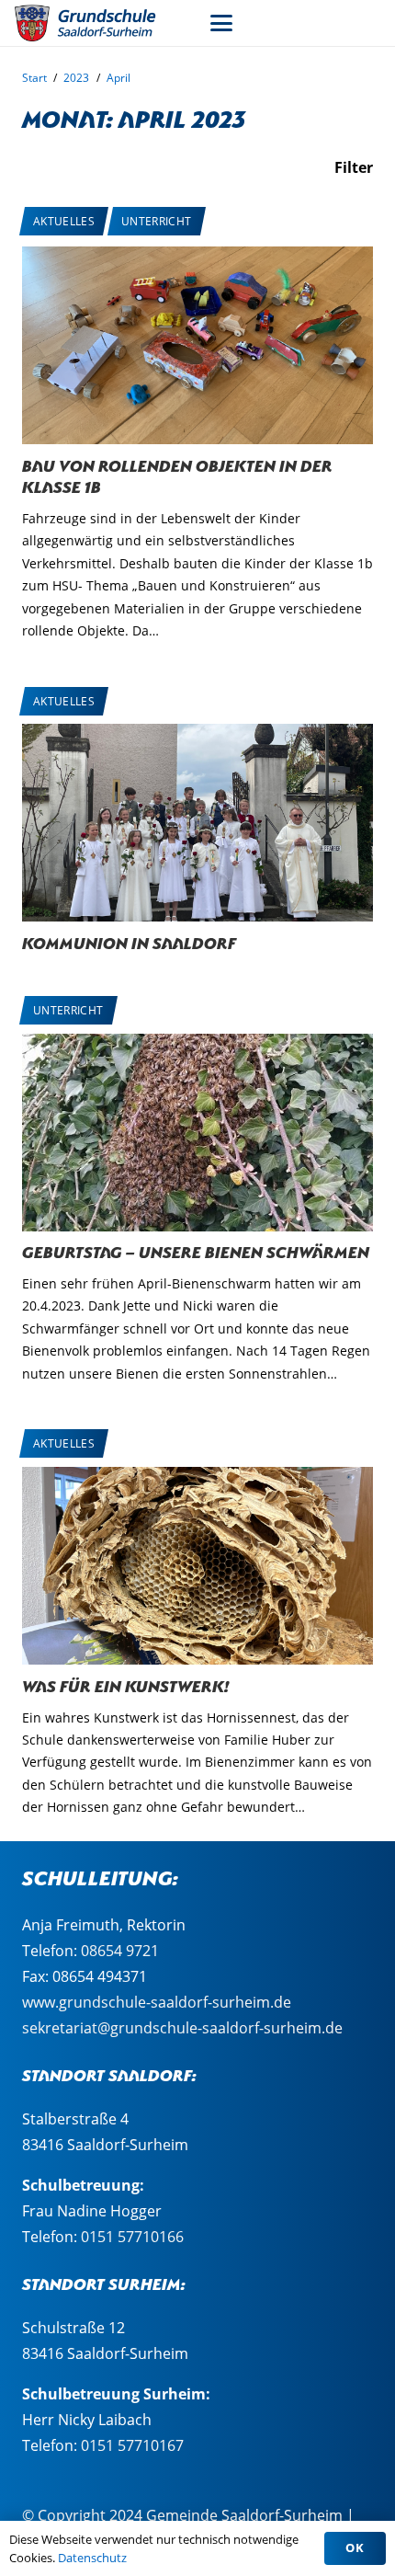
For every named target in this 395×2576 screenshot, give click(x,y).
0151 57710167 (132, 2445)
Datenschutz (92, 2558)
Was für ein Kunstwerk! (126, 1684)
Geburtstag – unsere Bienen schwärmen (196, 1250)
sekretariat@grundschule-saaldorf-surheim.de (182, 2028)
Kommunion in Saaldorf (129, 941)
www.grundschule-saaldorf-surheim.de (157, 2002)
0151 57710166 (132, 2237)
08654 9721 (120, 1951)
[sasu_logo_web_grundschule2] (96, 23)
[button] (221, 23)
